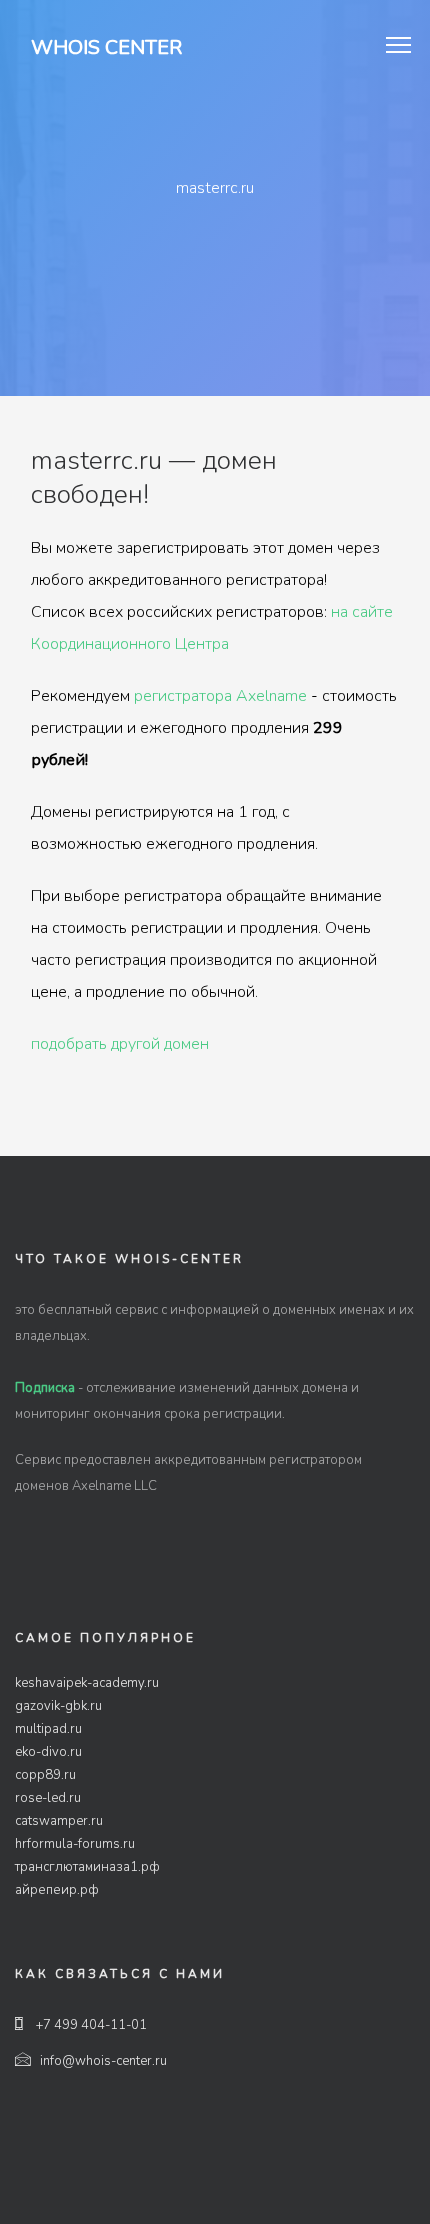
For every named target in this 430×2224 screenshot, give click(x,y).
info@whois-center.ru (103, 2061)
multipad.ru (48, 1729)
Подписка (45, 1388)
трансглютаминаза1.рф (87, 1867)
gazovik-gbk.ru (58, 1706)
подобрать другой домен (120, 1044)
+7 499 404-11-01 (90, 2025)
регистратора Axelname (220, 696)
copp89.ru (45, 1775)
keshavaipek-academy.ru (87, 1683)
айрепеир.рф (57, 1890)
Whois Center (106, 47)
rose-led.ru (48, 1798)
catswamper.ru (59, 1821)
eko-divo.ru (48, 1752)
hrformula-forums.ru (75, 1844)
